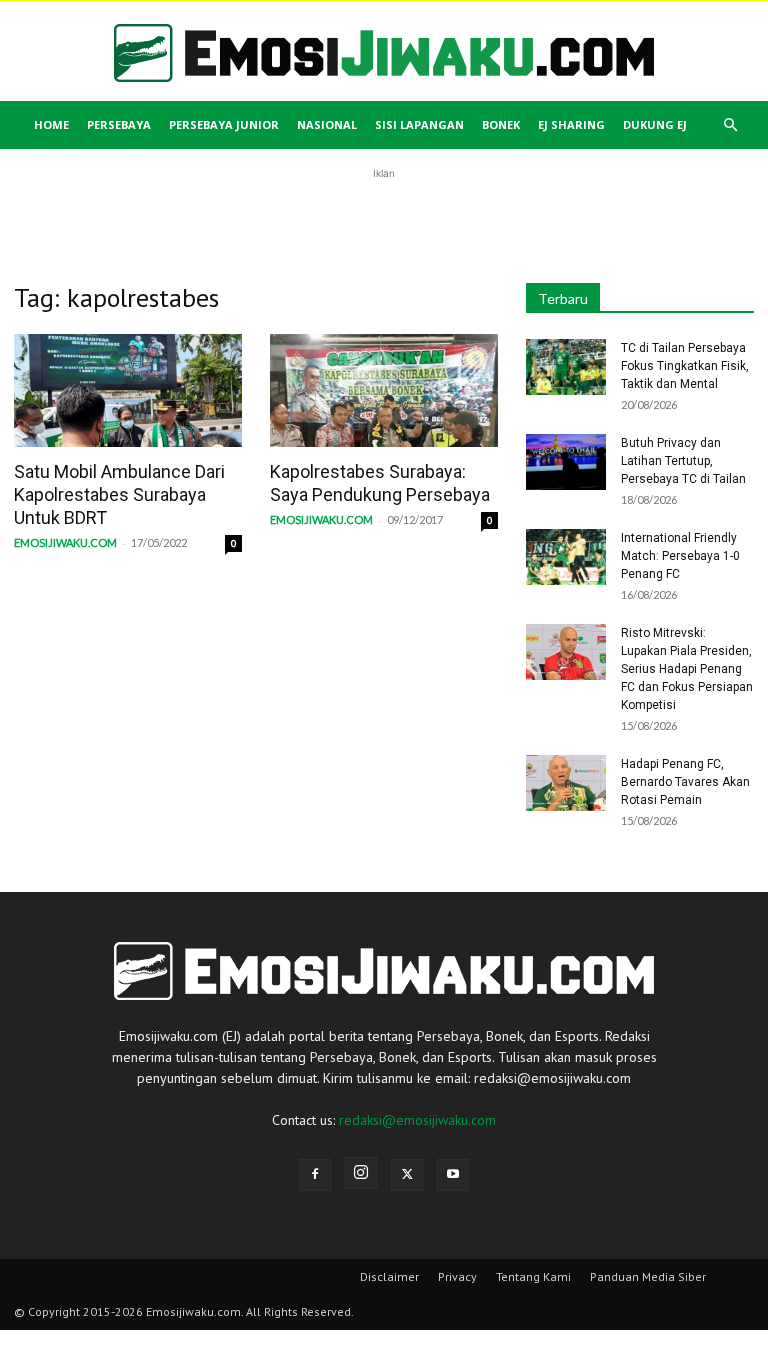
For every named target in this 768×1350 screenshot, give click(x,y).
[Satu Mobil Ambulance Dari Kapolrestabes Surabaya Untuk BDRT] (128, 390)
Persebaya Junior (224, 124)
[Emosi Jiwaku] (384, 53)
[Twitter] (407, 1175)
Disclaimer (389, 1276)
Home (51, 124)
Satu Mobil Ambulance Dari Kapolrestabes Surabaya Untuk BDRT (119, 494)
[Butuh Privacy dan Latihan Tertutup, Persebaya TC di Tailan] (566, 462)
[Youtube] (453, 1175)
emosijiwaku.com (65, 542)
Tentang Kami (533, 1276)
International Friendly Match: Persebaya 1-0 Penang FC (680, 556)
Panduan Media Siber (648, 1276)
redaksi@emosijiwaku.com (417, 1120)
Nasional (327, 124)
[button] (730, 125)
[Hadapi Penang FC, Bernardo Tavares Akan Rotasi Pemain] (566, 783)
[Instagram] (361, 1173)
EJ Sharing (571, 124)
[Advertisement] (384, 214)
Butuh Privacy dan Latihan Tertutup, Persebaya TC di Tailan (683, 461)
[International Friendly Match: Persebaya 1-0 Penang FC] (566, 557)
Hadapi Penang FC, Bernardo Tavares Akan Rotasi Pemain (685, 782)
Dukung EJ (655, 124)
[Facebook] (315, 1175)
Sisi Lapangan (419, 124)
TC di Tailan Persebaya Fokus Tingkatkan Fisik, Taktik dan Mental (685, 366)
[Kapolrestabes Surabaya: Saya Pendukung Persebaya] (384, 390)
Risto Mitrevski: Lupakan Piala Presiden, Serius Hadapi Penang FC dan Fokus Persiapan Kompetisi (687, 669)
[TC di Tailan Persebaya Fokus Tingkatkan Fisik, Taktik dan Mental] (566, 367)
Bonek (501, 124)
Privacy (457, 1276)
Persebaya (119, 124)
